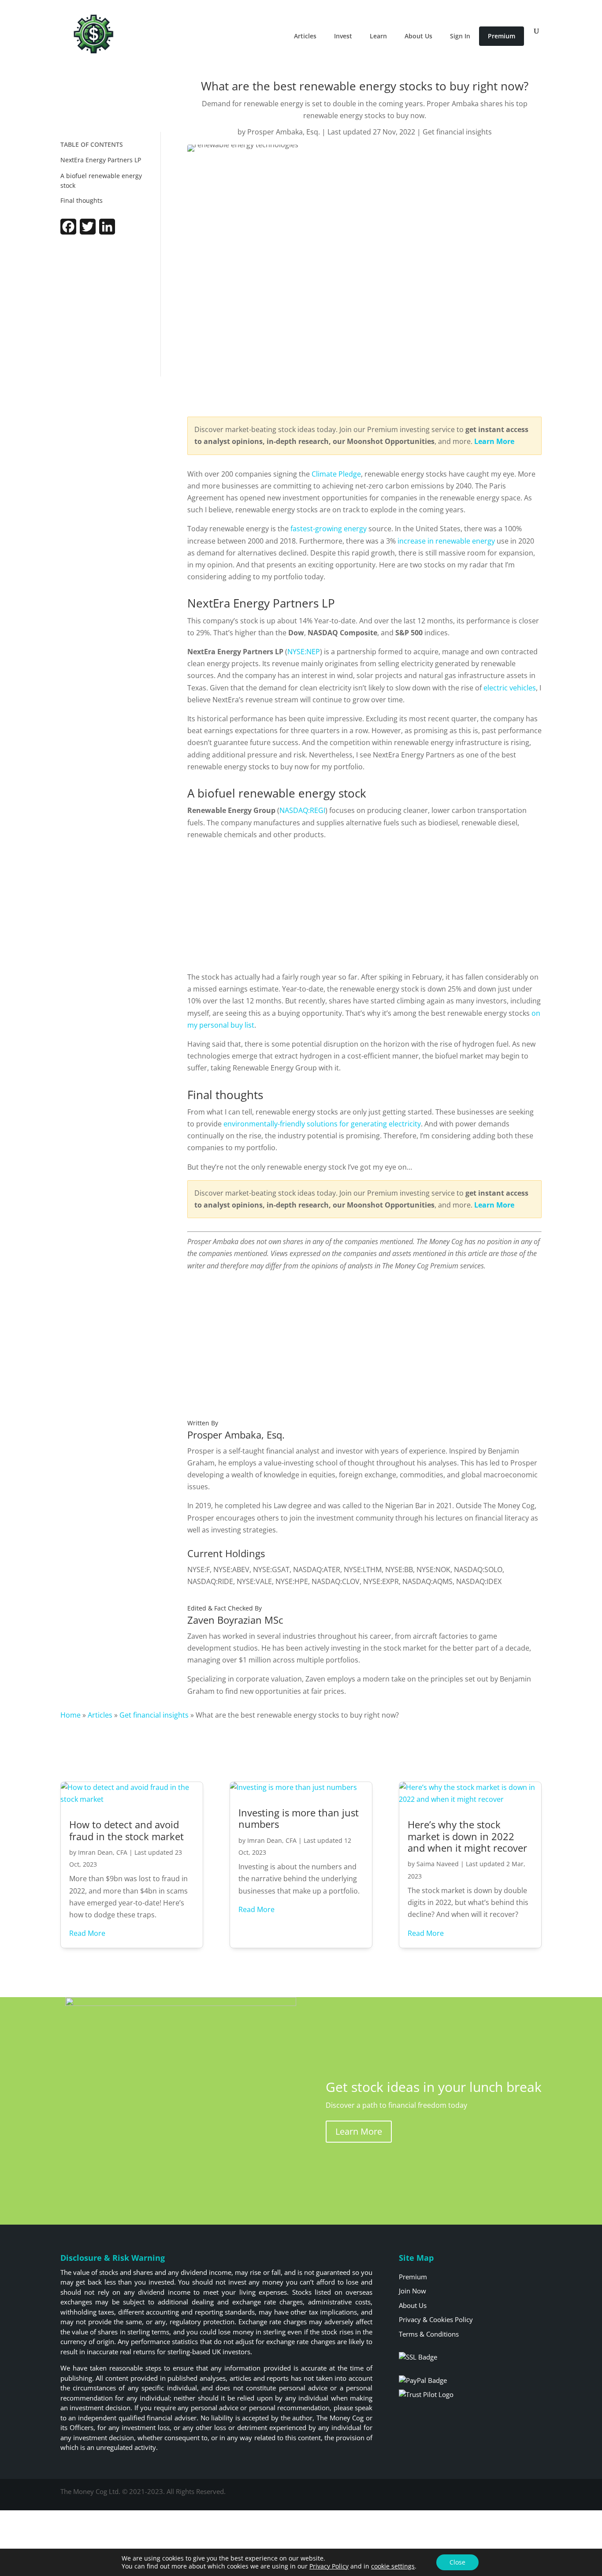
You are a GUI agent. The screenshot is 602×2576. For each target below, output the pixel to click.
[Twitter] (88, 232)
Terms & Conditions (429, 2334)
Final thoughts (82, 200)
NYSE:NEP (304, 652)
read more (87, 1933)
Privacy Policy (329, 2566)
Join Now (412, 2291)
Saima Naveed (438, 1864)
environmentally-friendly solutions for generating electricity (322, 1124)
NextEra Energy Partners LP (102, 160)
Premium (502, 36)
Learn (378, 36)
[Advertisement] (111, 308)
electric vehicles (510, 688)
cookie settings (393, 2566)
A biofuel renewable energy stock (101, 181)
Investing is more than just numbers (299, 1818)
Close (457, 2562)
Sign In (460, 36)
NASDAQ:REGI (302, 810)
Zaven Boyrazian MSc (235, 1620)
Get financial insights (457, 132)
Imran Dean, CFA (103, 1852)
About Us (418, 36)
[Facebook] (68, 232)
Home (71, 1715)
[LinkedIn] (107, 232)
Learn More (359, 2131)
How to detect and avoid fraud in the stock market (126, 1830)
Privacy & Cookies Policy (436, 2319)
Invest (343, 36)
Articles (305, 36)
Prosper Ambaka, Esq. (284, 132)
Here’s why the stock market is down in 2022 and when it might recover (467, 1836)
